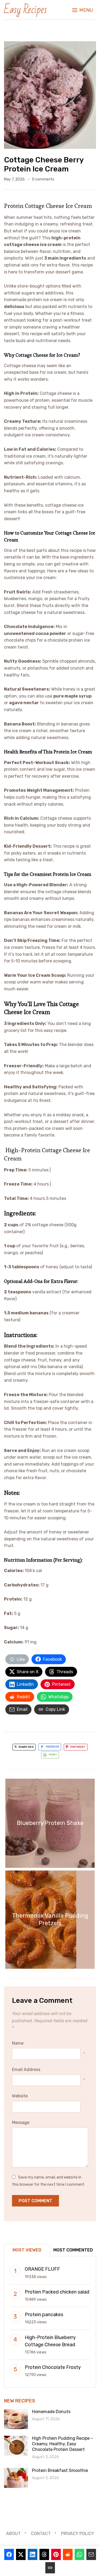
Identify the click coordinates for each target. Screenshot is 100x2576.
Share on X (26, 1747)
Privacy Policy (78, 2534)
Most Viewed (27, 2250)
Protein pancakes (44, 2315)
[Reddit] (68, 2554)
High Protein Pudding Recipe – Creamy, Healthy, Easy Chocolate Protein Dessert (63, 2444)
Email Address (26, 2070)
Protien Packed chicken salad (57, 2292)
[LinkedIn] (33, 2554)
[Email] (91, 2554)
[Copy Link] (50, 2568)
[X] (21, 2554)
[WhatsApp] (79, 2554)
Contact (41, 2534)
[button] (83, 10)
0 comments (43, 179)
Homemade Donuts (51, 2412)
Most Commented (73, 2250)
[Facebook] (9, 2554)
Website (20, 2096)
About (13, 2534)
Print (53, 1755)
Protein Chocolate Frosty (53, 2367)
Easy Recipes (25, 10)
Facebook (53, 1747)
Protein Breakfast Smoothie (60, 2470)
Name (18, 2043)
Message (21, 2122)
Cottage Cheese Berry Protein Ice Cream (44, 164)
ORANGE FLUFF (42, 2269)
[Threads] (44, 2554)
